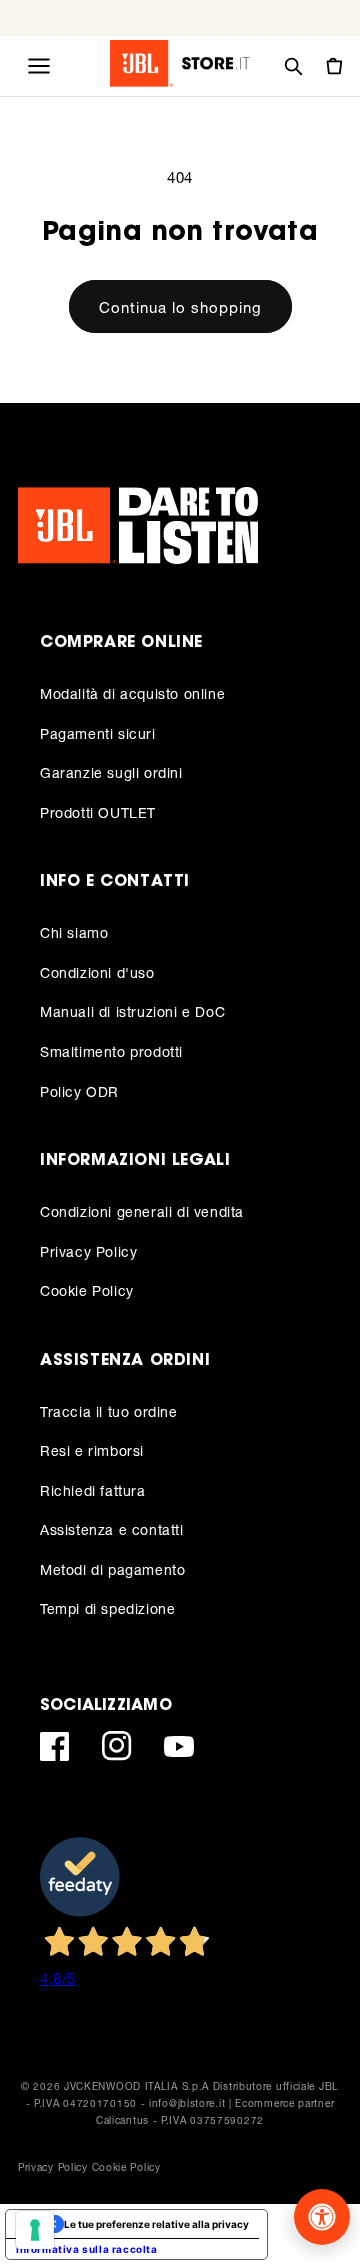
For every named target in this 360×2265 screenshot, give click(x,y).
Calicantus (122, 2120)
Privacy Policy (88, 1251)
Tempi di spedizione (107, 1608)
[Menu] (39, 66)
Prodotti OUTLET (98, 812)
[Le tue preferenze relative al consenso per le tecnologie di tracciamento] (35, 2230)
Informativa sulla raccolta (87, 2249)
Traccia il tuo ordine (109, 1411)
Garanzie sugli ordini (111, 772)
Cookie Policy (87, 1290)
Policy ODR (79, 1091)
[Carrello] (333, 66)
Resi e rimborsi (92, 1450)
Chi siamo (74, 932)
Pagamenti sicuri (98, 733)
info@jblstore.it (187, 2103)
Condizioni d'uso (97, 972)
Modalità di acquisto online (132, 693)
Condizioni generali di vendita (142, 1211)
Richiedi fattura (93, 1490)
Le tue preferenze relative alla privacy (156, 2224)
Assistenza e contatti (112, 1529)
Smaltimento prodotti (111, 1051)
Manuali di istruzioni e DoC (132, 1011)
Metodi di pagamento (112, 1569)
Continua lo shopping (180, 307)
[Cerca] (293, 66)
